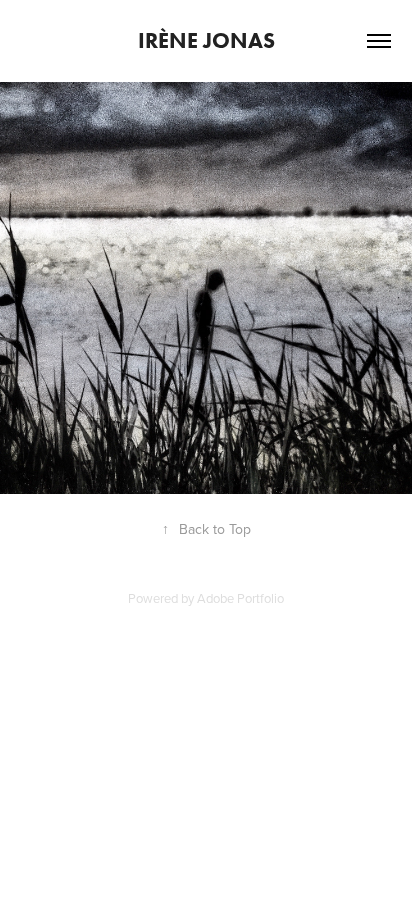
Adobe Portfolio (240, 598)
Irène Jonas (206, 40)
